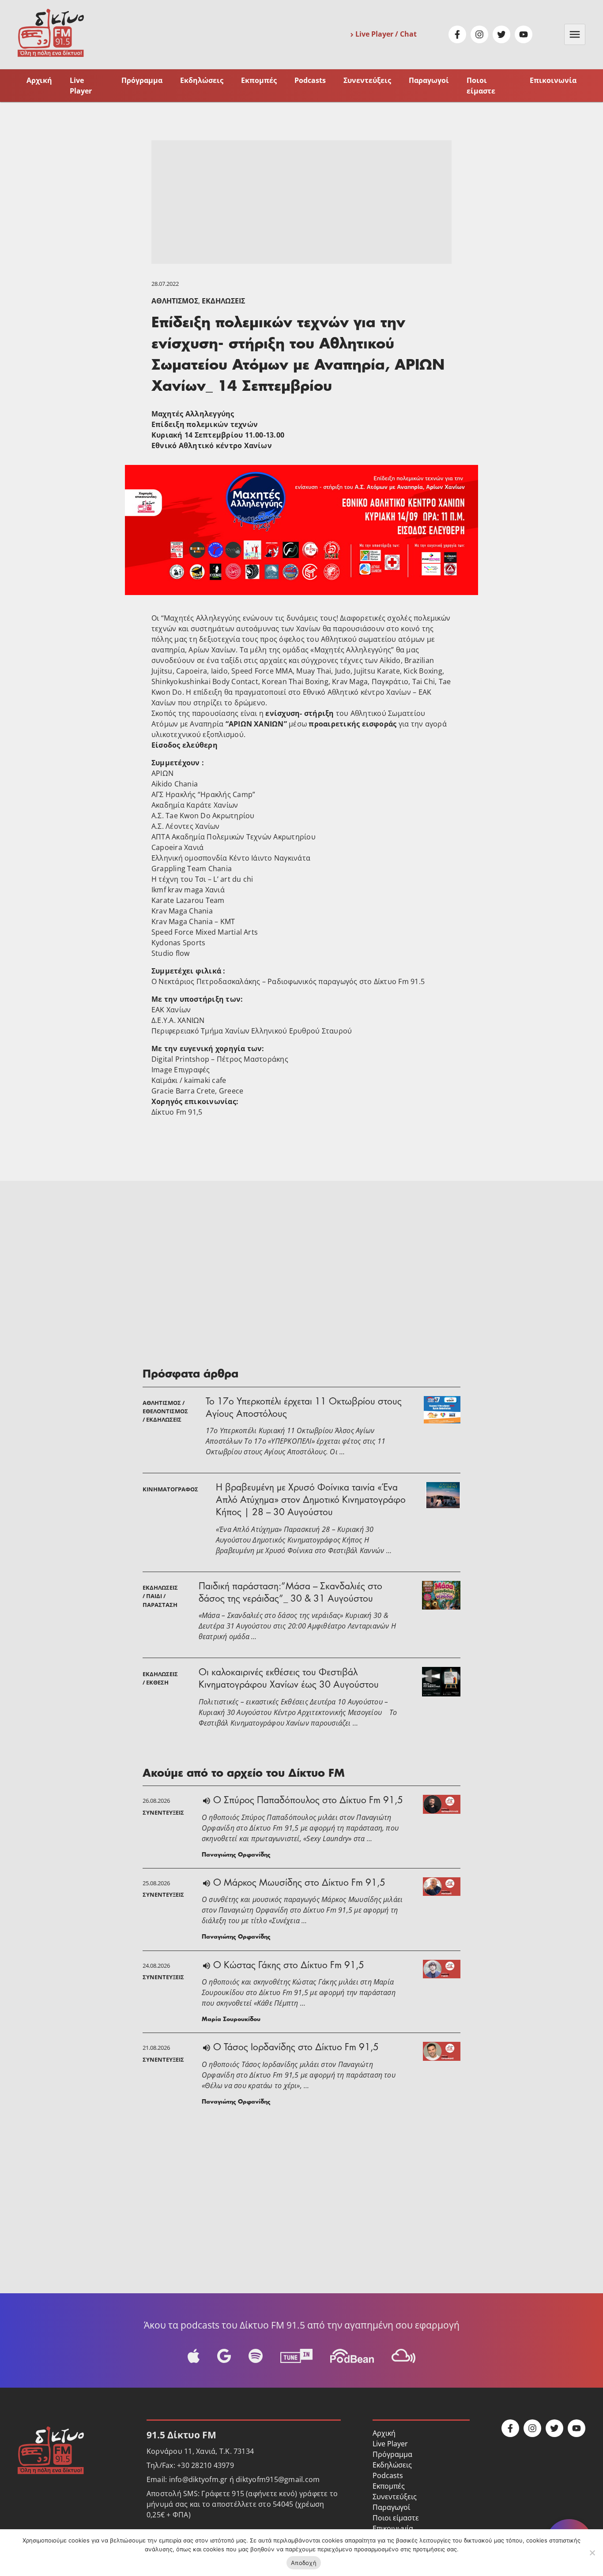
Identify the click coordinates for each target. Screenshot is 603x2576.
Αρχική (39, 80)
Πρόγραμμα (142, 80)
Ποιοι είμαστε (481, 85)
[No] (592, 2553)
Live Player (81, 85)
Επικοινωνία (553, 80)
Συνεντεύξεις (367, 80)
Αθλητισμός (175, 301)
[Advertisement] (301, 202)
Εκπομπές (259, 80)
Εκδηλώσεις (202, 80)
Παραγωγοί (429, 80)
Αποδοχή (304, 2563)
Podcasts (310, 80)
